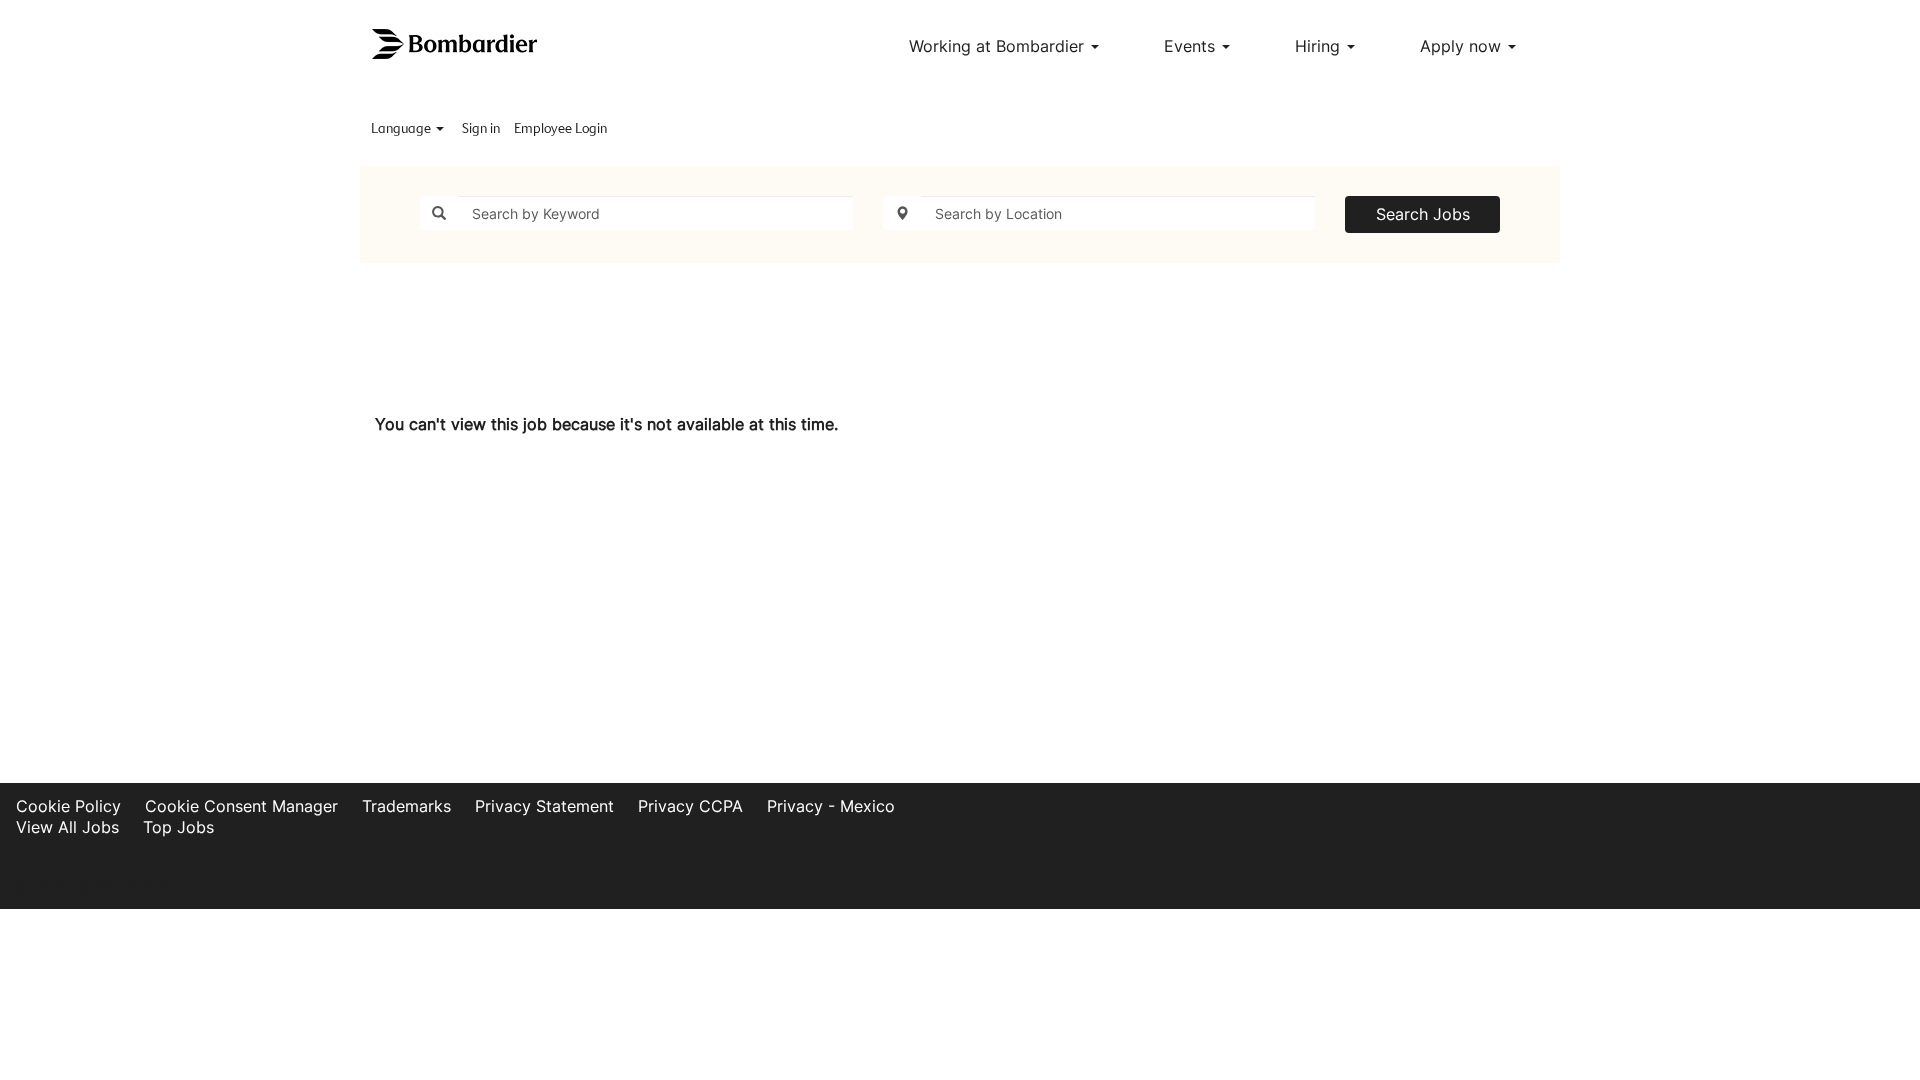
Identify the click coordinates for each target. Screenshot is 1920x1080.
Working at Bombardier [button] (999, 46)
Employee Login (560, 129)
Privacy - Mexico (831, 806)
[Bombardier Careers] (456, 44)
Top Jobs (178, 827)
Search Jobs (1423, 214)
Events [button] (1192, 46)
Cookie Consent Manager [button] (241, 806)
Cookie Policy (68, 806)
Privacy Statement (544, 806)
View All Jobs (67, 827)
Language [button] (402, 129)
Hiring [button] (1320, 46)
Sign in (481, 129)
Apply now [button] (1463, 46)
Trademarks (406, 806)
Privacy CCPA (690, 806)
